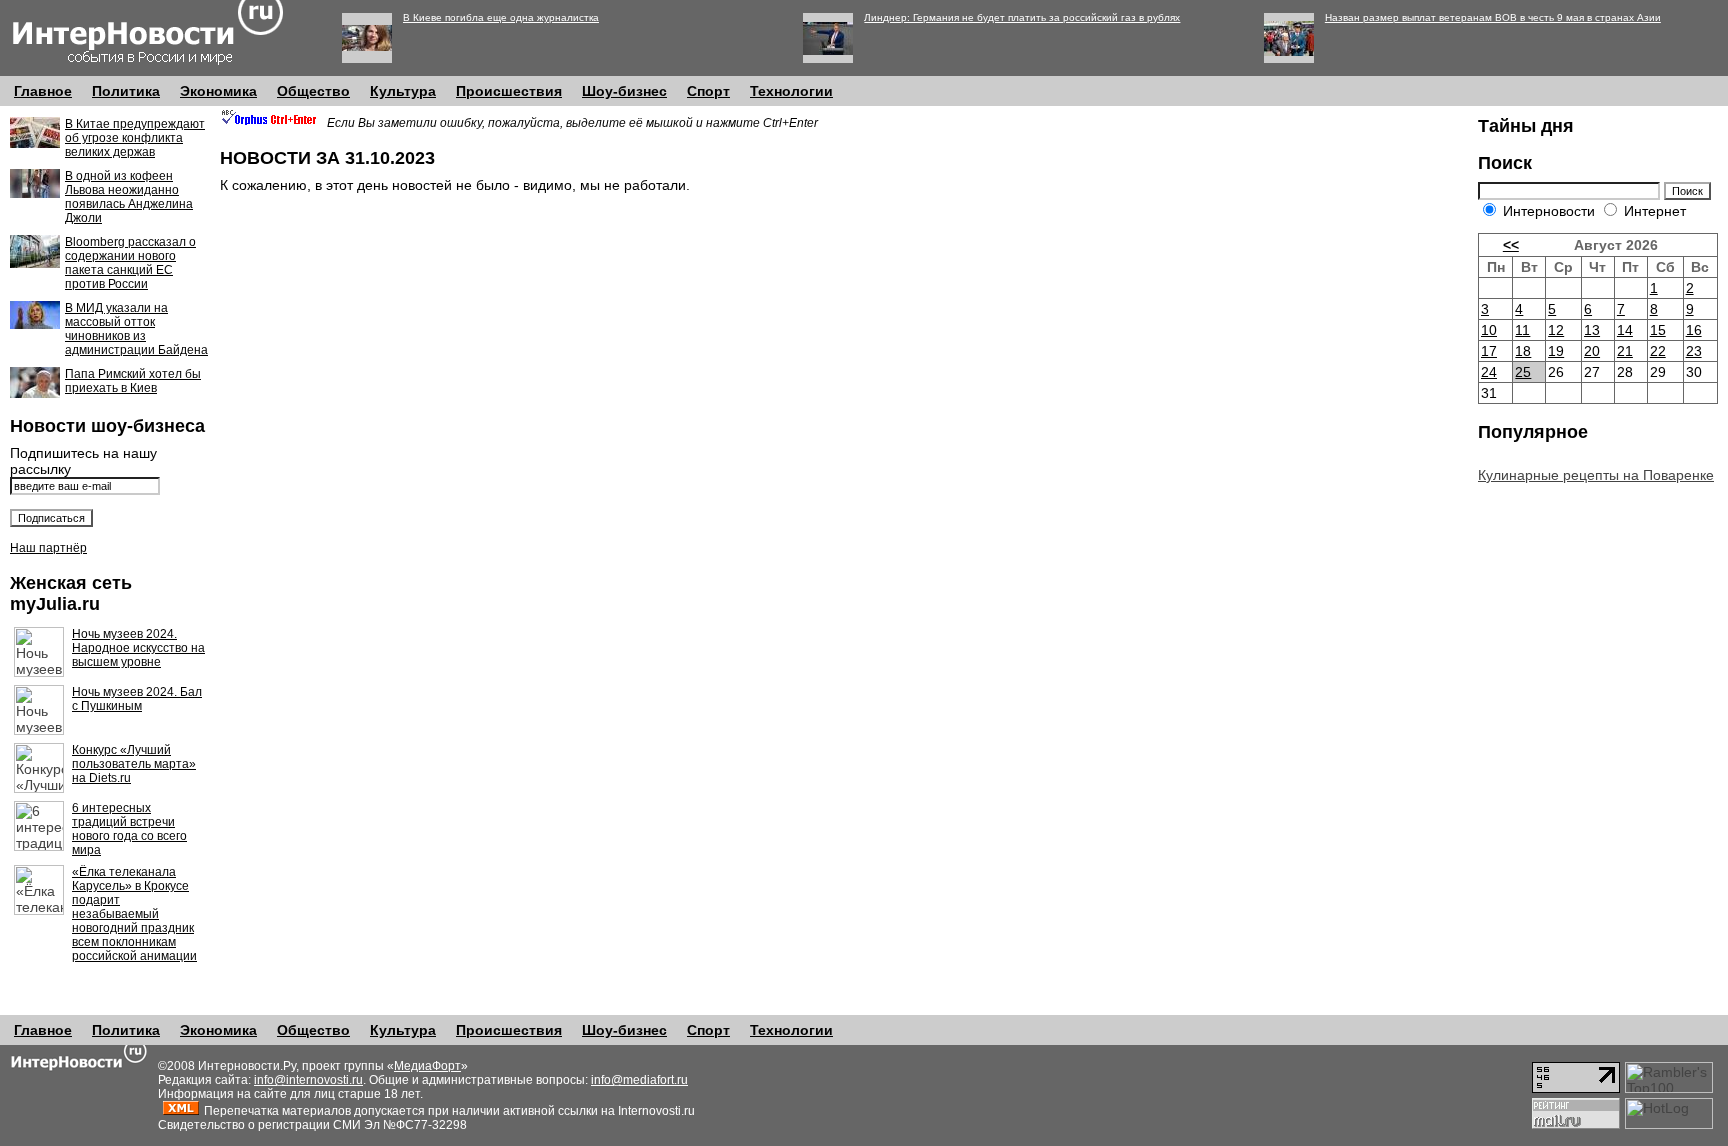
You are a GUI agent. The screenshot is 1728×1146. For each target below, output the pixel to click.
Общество (313, 91)
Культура (403, 91)
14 (1625, 330)
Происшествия (509, 91)
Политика (126, 91)
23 (1694, 351)
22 (1658, 351)
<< (1511, 245)
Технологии (791, 91)
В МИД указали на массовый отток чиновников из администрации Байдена (136, 329)
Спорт (708, 91)
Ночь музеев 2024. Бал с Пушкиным (137, 699)
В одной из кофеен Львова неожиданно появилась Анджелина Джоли (129, 197)
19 (1556, 351)
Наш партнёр (48, 548)
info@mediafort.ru (639, 1080)
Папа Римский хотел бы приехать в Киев (133, 381)
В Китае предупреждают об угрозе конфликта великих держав (135, 138)
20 (1592, 351)
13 (1592, 330)
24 (1489, 372)
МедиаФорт (427, 1066)
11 (1522, 330)
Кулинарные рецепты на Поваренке (1596, 475)
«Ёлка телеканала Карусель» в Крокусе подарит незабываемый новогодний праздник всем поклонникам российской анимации (134, 914)
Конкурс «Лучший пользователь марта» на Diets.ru (134, 764)
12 (1556, 330)
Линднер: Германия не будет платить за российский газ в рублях (1022, 17)
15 (1658, 330)
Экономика (218, 91)
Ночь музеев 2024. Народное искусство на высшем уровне (138, 648)
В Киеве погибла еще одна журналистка (501, 17)
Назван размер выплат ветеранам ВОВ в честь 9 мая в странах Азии (1493, 17)
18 (1523, 351)
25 (1523, 372)
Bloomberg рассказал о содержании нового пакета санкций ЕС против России (130, 263)
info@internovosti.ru (308, 1080)
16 (1694, 330)
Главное (43, 91)
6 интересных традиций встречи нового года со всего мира (129, 829)
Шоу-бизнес (624, 91)
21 (1625, 351)
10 (1489, 330)
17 (1489, 351)
